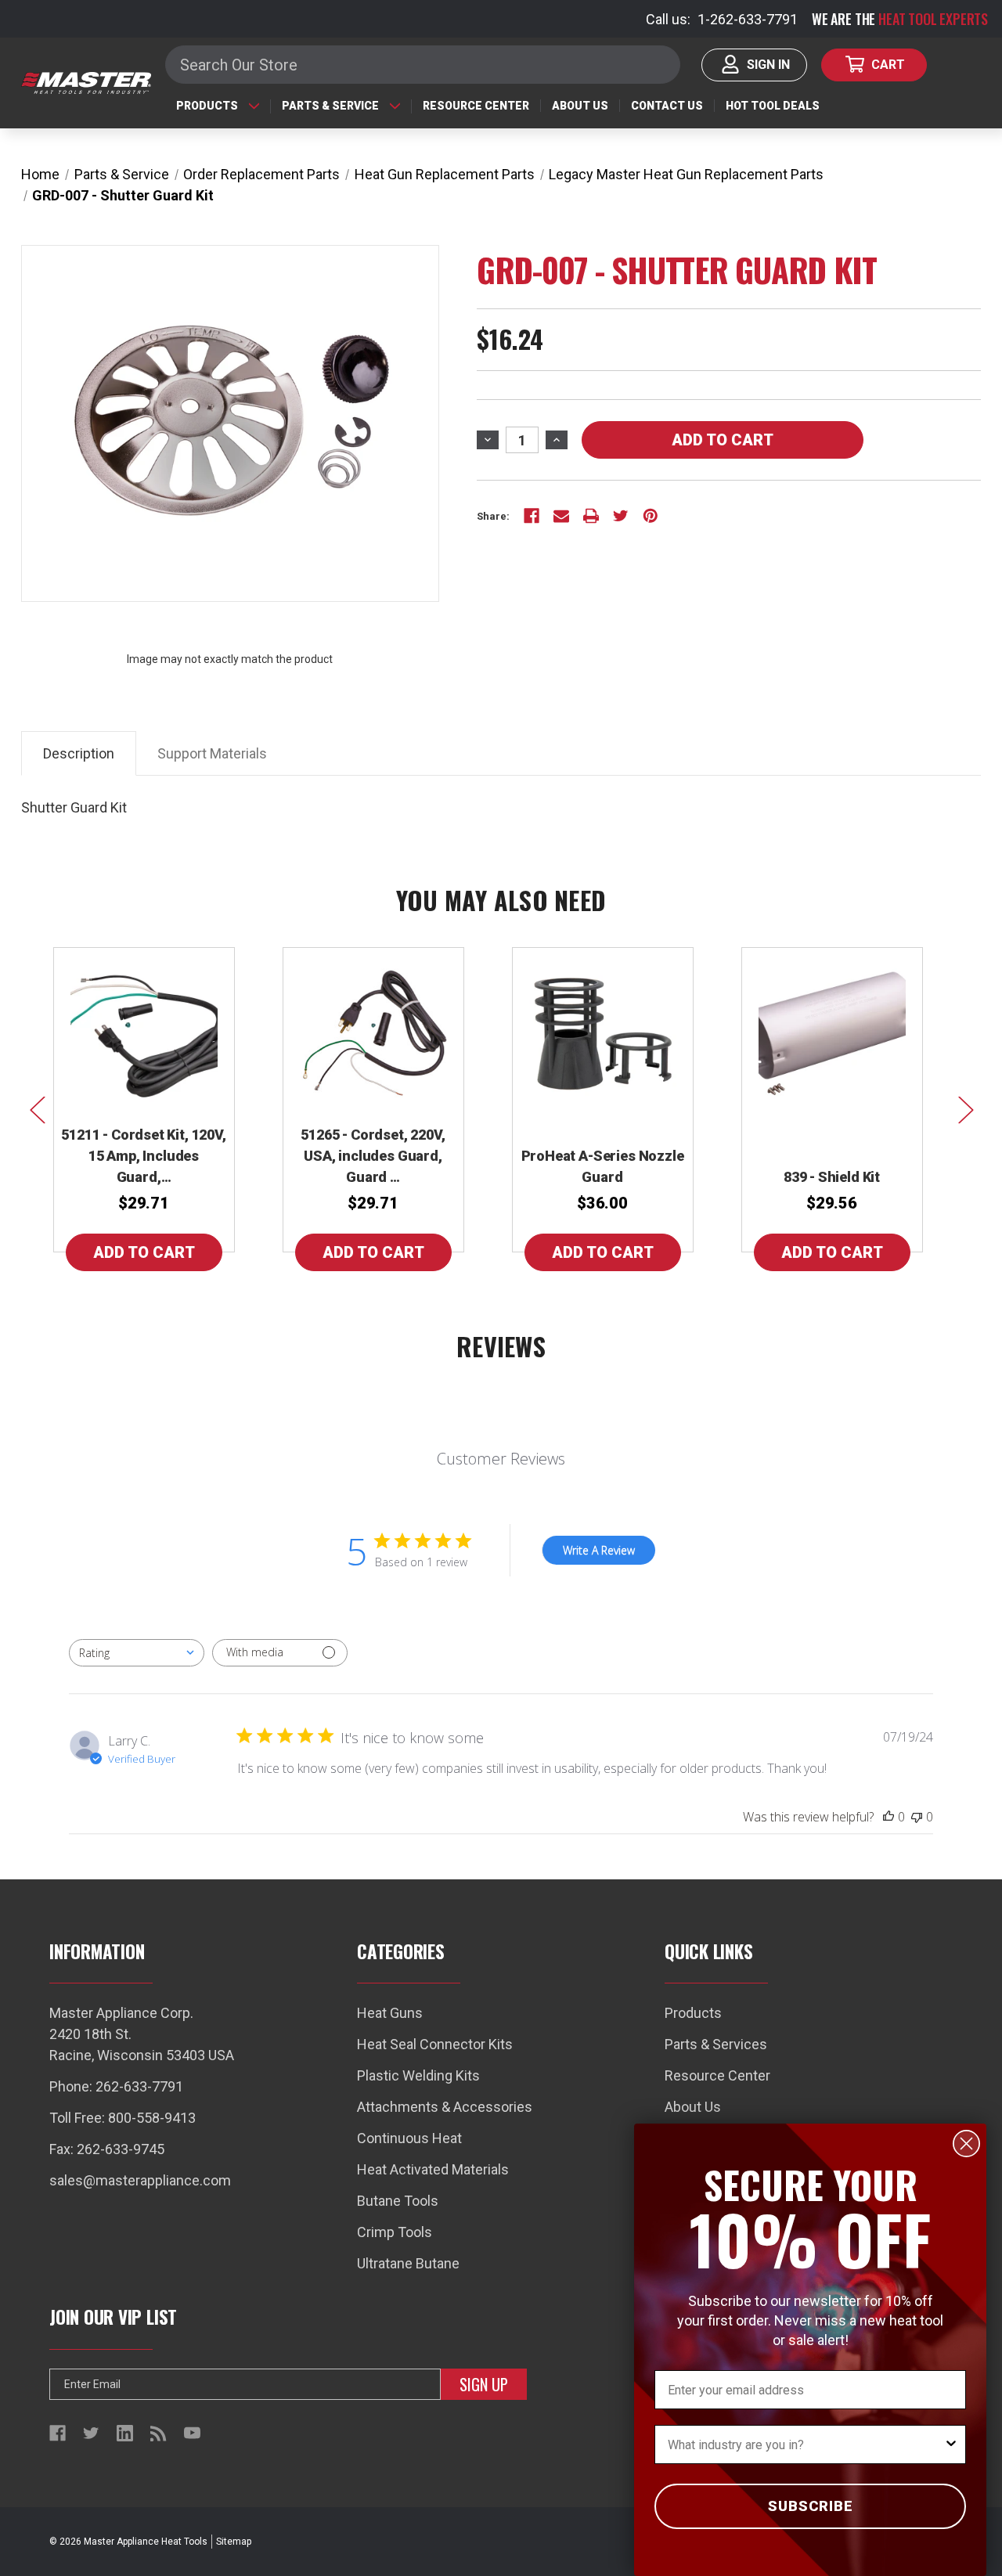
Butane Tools (398, 2201)
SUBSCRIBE (811, 2506)
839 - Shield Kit (832, 1177)
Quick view (144, 1030)
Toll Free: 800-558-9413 (123, 2118)
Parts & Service (330, 106)
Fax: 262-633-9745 (107, 2149)
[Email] (561, 516)
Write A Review (599, 1550)
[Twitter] (621, 516)
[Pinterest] (651, 516)
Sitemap (234, 2542)
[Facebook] (532, 516)
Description (79, 753)
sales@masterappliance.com (140, 2180)
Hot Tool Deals (773, 106)
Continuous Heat (409, 2138)
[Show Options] (951, 2444)
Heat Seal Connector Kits (435, 2044)
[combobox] (137, 1653)
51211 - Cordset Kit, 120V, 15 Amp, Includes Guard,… (143, 1156)
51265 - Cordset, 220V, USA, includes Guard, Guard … (373, 1156)
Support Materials (212, 753)
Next (965, 1109)
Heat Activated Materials (433, 2169)
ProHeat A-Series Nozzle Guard (603, 1166)
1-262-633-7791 (748, 19)
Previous (37, 1109)
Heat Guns (390, 2013)
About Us (580, 106)
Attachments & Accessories (445, 2107)
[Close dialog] (966, 2144)
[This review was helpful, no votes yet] (888, 1817)
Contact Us (667, 106)
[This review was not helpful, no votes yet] (917, 1817)
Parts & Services (716, 2044)
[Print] (591, 516)
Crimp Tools (395, 2232)
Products (207, 106)
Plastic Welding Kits (418, 2075)
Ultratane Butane (408, 2263)
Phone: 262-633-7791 (116, 2086)
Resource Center (476, 106)
